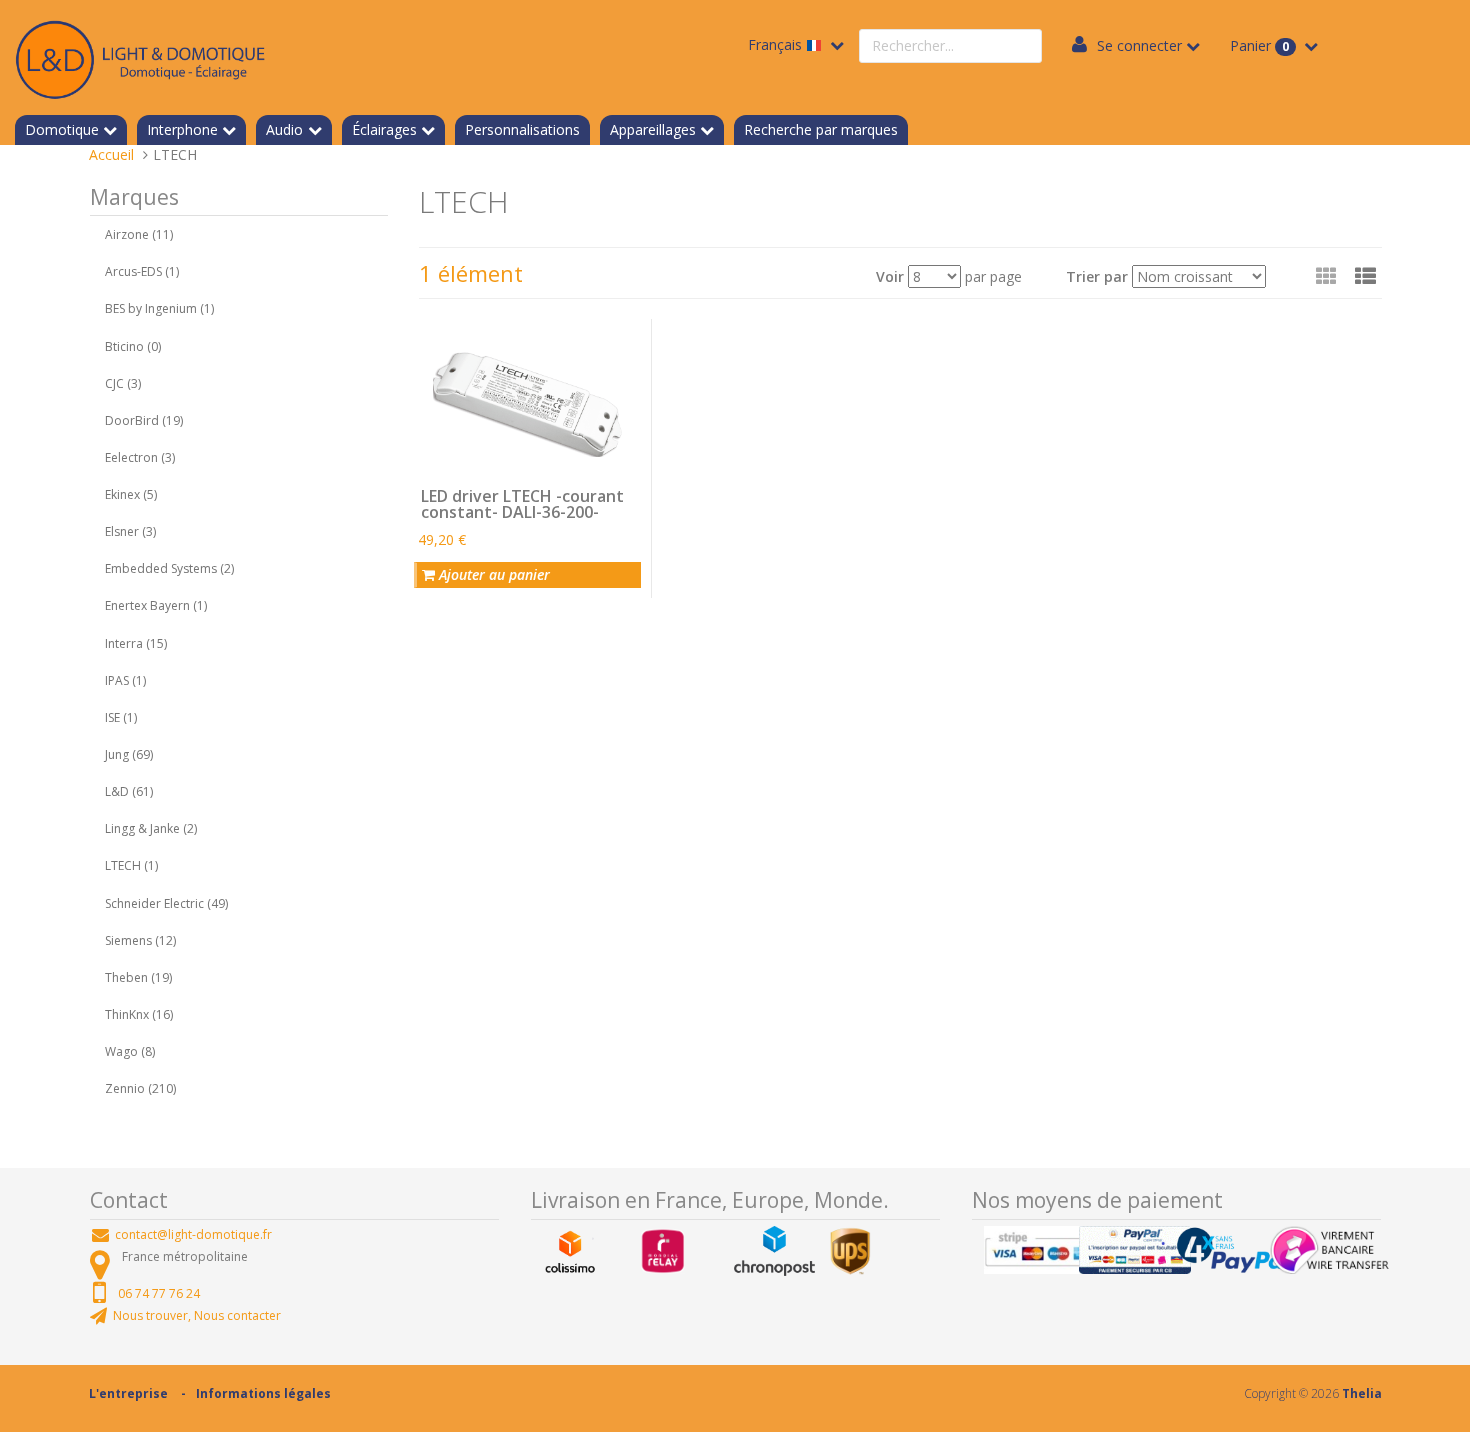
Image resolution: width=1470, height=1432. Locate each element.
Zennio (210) (140, 1088)
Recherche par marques (821, 129)
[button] (1365, 276)
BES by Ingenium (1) (159, 308)
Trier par (1097, 276)
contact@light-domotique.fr (193, 1234)
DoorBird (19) (144, 420)
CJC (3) (123, 383)
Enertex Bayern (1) (156, 605)
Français (777, 44)
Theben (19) (138, 977)
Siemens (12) (140, 940)
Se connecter (1139, 45)
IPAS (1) (125, 680)
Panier (1259, 45)
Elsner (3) (130, 531)
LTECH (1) (131, 865)
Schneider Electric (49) (166, 903)
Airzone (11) (139, 234)
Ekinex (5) (131, 494)
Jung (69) (129, 754)
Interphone (182, 129)
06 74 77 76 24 (159, 1293)
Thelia (1362, 1393)
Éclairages (384, 129)
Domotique (62, 129)
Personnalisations (522, 129)
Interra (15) (136, 643)
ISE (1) (121, 717)
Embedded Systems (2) (169, 568)
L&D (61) (129, 791)
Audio (284, 129)
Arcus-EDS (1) (142, 271)
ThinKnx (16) (139, 1014)
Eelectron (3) (140, 457)
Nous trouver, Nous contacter (197, 1315)
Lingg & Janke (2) (151, 828)
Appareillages (653, 129)
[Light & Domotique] (140, 56)
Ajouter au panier (492, 574)
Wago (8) (130, 1051)
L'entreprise (128, 1393)
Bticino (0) (133, 346)
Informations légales (263, 1393)
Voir (890, 276)
